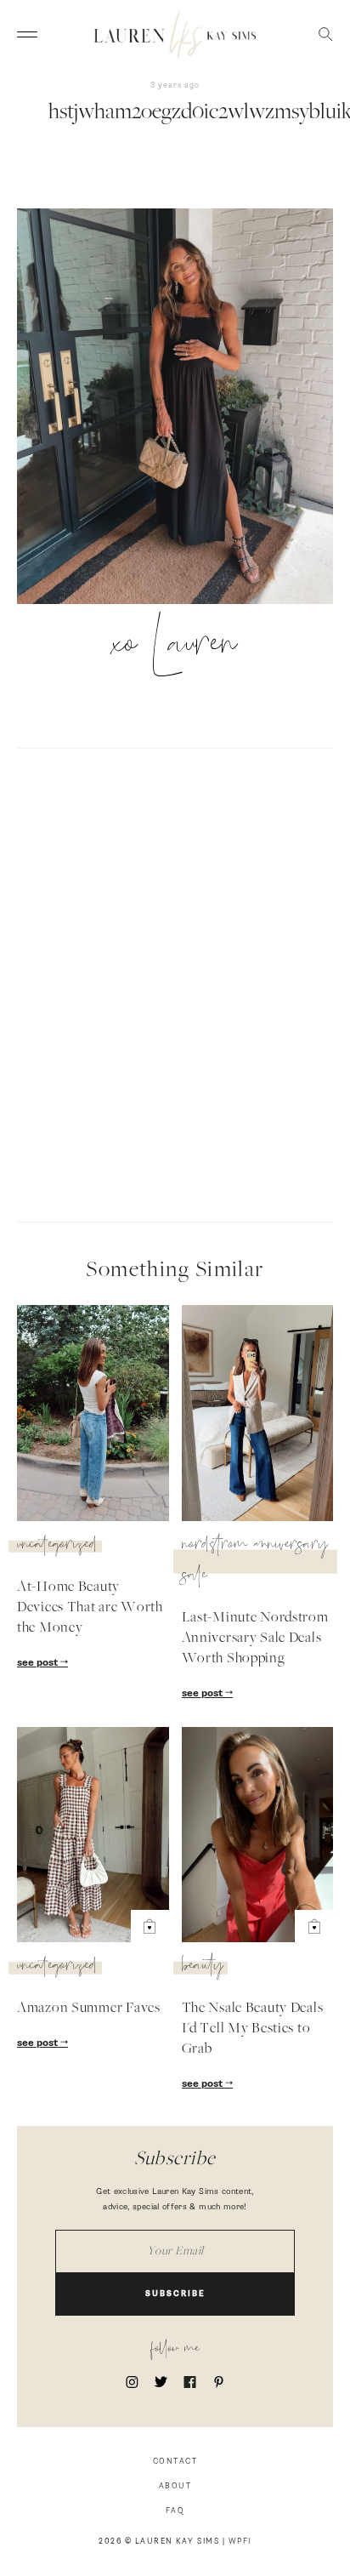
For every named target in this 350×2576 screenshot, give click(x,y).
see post (39, 1663)
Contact (175, 2462)
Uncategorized (57, 1547)
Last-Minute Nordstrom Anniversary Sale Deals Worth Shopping (255, 1638)
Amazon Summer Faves (89, 2009)
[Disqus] (175, 983)
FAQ (175, 2511)
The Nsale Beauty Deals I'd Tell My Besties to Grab (253, 2029)
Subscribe (175, 2294)
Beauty (203, 1968)
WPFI (240, 2542)
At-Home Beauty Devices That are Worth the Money (90, 1608)
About (175, 2486)
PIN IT (184, 407)
